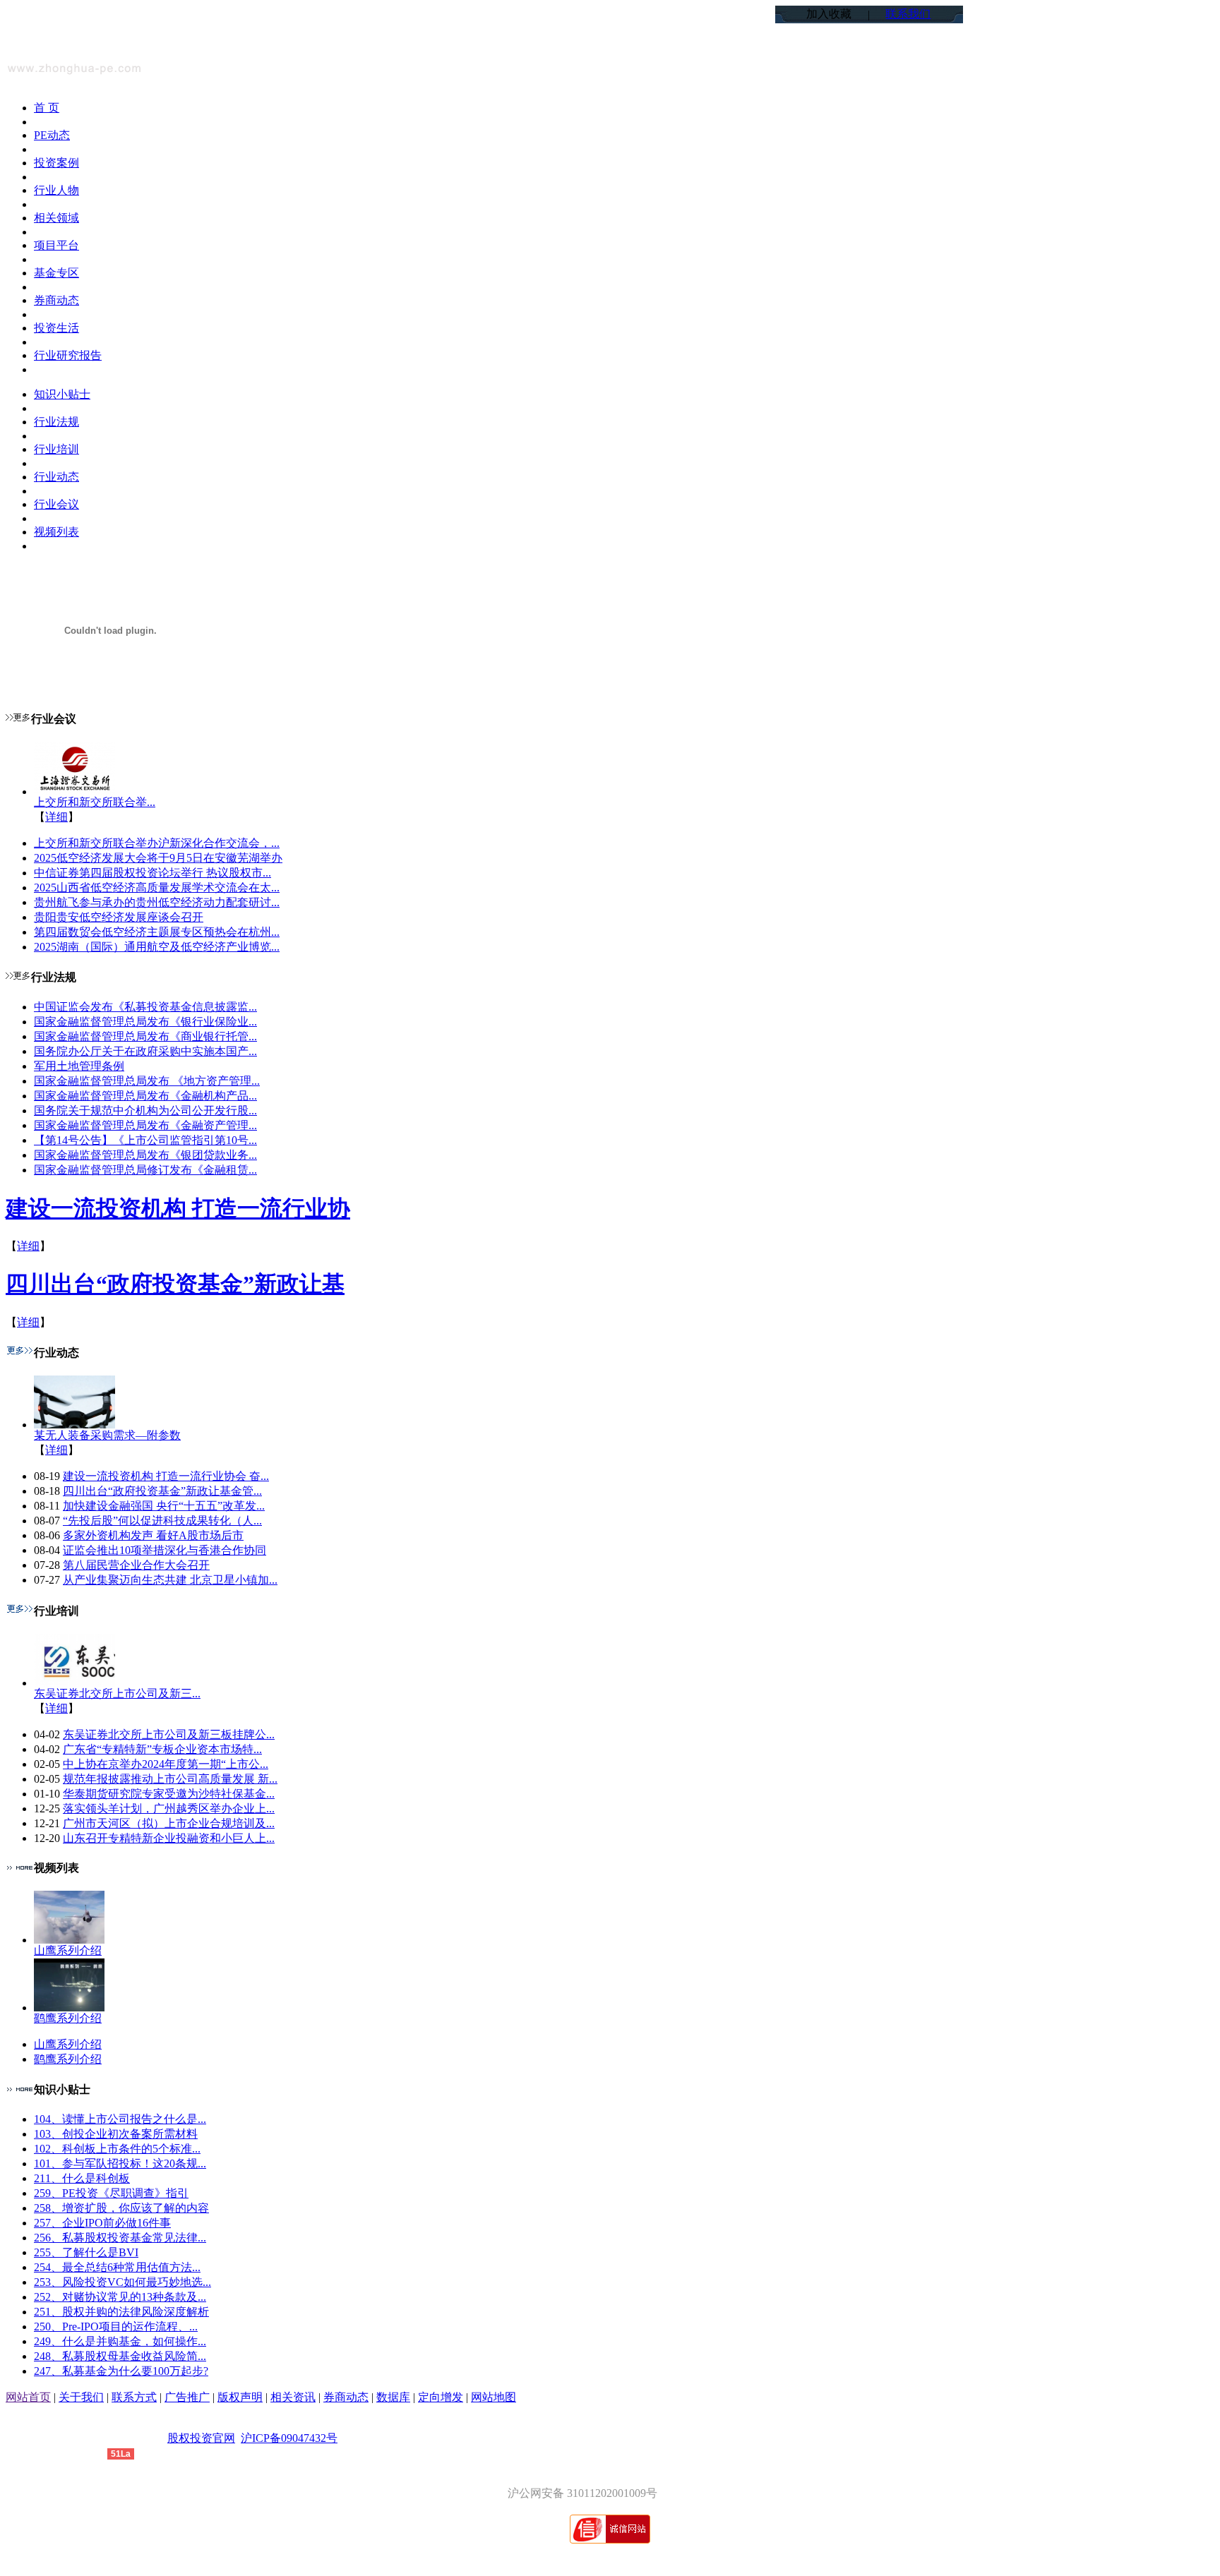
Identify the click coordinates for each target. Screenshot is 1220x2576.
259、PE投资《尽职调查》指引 (111, 2193)
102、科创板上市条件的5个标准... (117, 2149)
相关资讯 (293, 2397)
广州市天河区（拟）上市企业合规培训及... (169, 1823)
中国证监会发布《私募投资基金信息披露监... (145, 1007)
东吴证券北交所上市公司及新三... (117, 1693)
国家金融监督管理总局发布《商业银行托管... (145, 1036)
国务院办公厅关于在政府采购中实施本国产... (145, 1051)
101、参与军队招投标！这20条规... (120, 2163)
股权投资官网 (201, 2438)
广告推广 (187, 2397)
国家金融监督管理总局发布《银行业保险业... (145, 1022)
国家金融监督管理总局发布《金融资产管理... (145, 1125)
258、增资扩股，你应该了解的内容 (121, 2208)
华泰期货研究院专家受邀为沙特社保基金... (169, 1794)
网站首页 (28, 2397)
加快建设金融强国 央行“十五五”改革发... (164, 1506)
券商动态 (346, 2397)
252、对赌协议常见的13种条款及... (120, 2297)
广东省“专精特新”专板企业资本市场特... (162, 1749)
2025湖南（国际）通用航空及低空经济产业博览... (157, 947)
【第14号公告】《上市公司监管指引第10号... (145, 1140)
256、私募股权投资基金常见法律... (120, 2238)
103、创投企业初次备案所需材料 (116, 2134)
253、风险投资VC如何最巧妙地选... (122, 2282)
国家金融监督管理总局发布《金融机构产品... (145, 1096)
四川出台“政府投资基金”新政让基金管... (162, 1491)
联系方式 (134, 2397)
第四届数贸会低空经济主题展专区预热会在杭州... (157, 932)
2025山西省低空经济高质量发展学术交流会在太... (157, 887)
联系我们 (908, 14)
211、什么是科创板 (82, 2178)
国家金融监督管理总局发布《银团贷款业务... (145, 1155)
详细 (56, 817)
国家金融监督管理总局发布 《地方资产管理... (147, 1081)
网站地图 (494, 2397)
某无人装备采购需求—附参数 (107, 1435)
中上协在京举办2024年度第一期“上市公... (166, 1764)
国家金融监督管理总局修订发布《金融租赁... (145, 1170)
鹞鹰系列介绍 (68, 2018)
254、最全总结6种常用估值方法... (117, 2267)
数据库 (393, 2397)
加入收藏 (829, 14)
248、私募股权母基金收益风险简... (120, 2356)
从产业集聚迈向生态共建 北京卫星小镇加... (170, 1580)
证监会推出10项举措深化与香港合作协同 (165, 1550)
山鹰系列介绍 (68, 1950)
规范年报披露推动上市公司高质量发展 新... (170, 1779)
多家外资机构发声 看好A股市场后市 (153, 1535)
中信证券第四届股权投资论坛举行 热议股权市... (152, 873)
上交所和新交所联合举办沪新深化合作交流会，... (157, 843)
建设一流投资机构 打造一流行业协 (178, 1208)
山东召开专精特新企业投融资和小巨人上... (169, 1838)
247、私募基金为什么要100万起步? (121, 2371)
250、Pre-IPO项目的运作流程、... (116, 2327)
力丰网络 (85, 2453)
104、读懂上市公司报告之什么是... (120, 2119)
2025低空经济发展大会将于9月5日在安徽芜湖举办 (158, 858)
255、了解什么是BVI (86, 2252)
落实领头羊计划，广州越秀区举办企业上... (169, 1808)
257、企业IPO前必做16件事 (102, 2223)
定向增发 (441, 2397)
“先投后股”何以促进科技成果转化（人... (162, 1521)
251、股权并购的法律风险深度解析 (121, 2312)
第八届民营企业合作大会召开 (136, 1565)
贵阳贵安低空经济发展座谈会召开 (119, 917)
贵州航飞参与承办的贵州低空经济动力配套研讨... (157, 902)
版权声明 (240, 2397)
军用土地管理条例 (79, 1066)
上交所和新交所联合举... (95, 802)
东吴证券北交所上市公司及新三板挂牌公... (169, 1734)
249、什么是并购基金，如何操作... (120, 2341)
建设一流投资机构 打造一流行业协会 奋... (166, 1476)
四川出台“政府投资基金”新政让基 (175, 1284)
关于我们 (81, 2397)
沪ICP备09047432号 (289, 2438)
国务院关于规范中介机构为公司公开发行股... (145, 1111)
